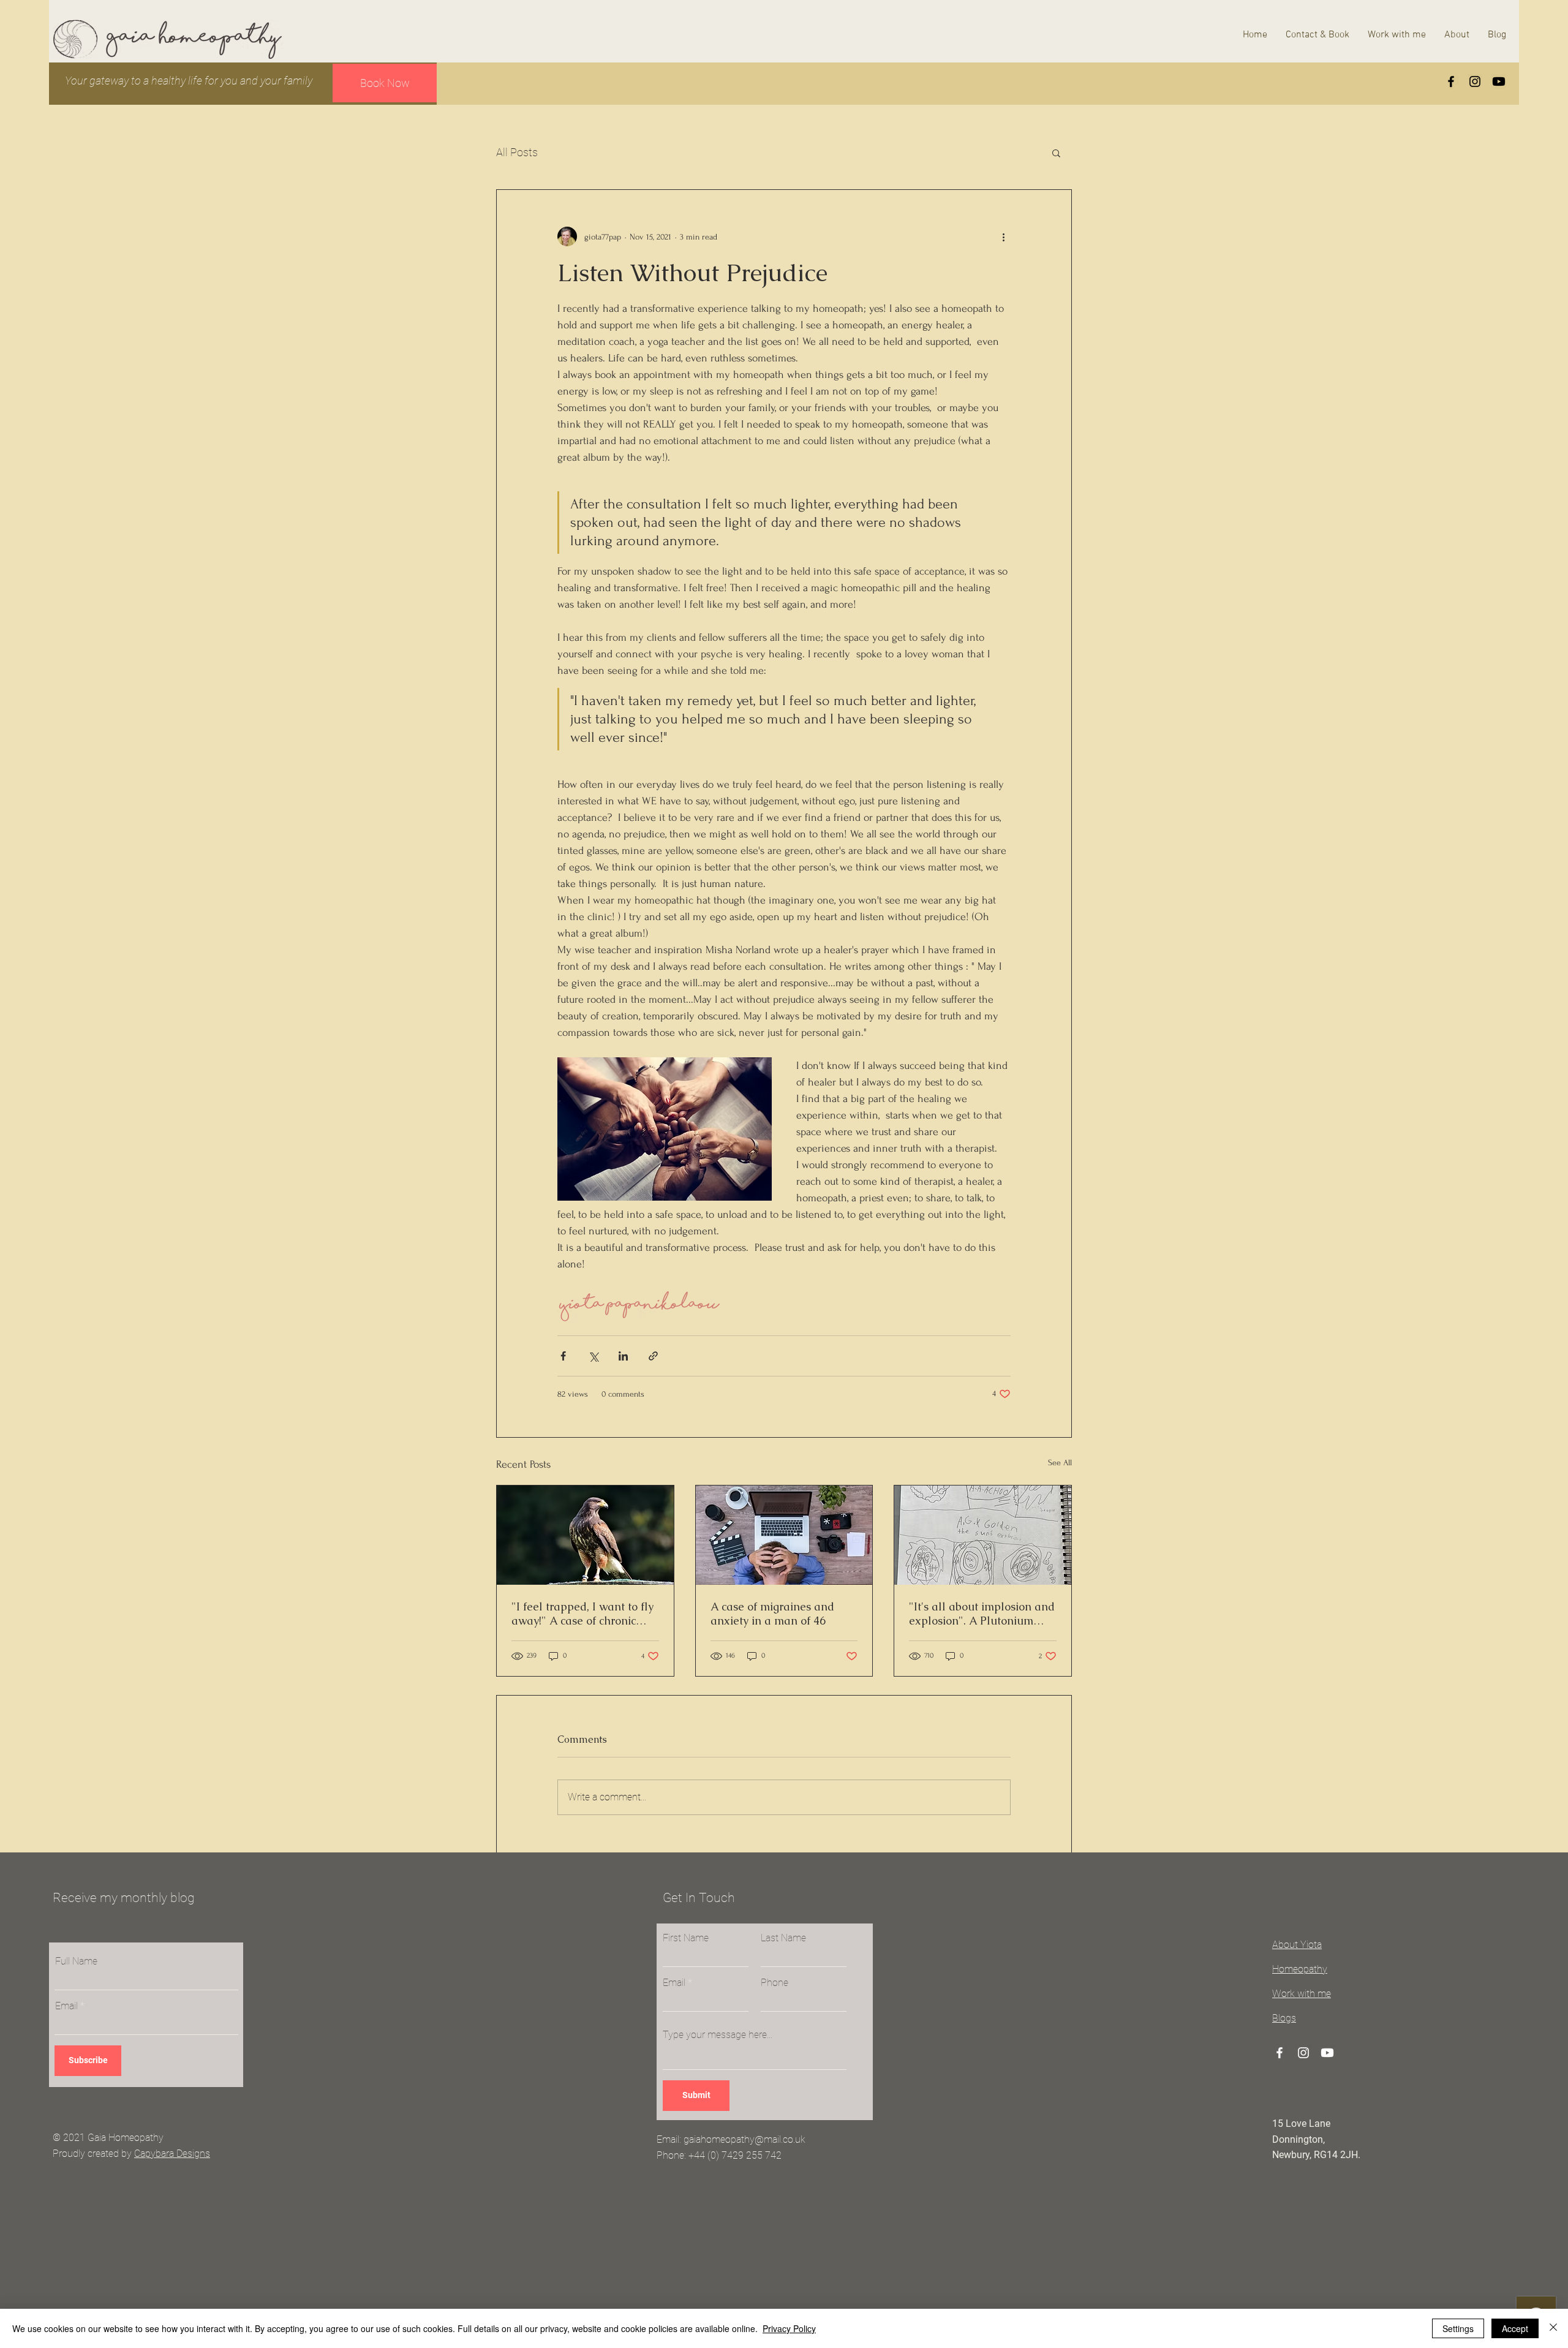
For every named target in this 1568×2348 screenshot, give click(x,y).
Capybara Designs (172, 2154)
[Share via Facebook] (563, 1356)
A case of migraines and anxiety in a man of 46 (772, 1614)
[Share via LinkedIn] (623, 1356)
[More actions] (1003, 236)
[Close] (1553, 2328)
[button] (1056, 153)
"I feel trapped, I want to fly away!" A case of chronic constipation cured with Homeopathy (582, 1614)
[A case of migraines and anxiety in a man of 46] (784, 1535)
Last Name (783, 1938)
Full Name (76, 1961)
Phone (775, 1983)
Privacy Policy (789, 2328)
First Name (686, 1938)
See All (1060, 1463)
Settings (1458, 2328)
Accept (1515, 2328)
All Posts (517, 152)
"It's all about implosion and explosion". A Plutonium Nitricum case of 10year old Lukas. (982, 1614)
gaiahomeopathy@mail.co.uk (744, 2139)
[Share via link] (653, 1356)
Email (66, 2006)
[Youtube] (1499, 81)
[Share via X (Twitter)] (593, 1356)
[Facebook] (1451, 81)
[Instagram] (1475, 81)
